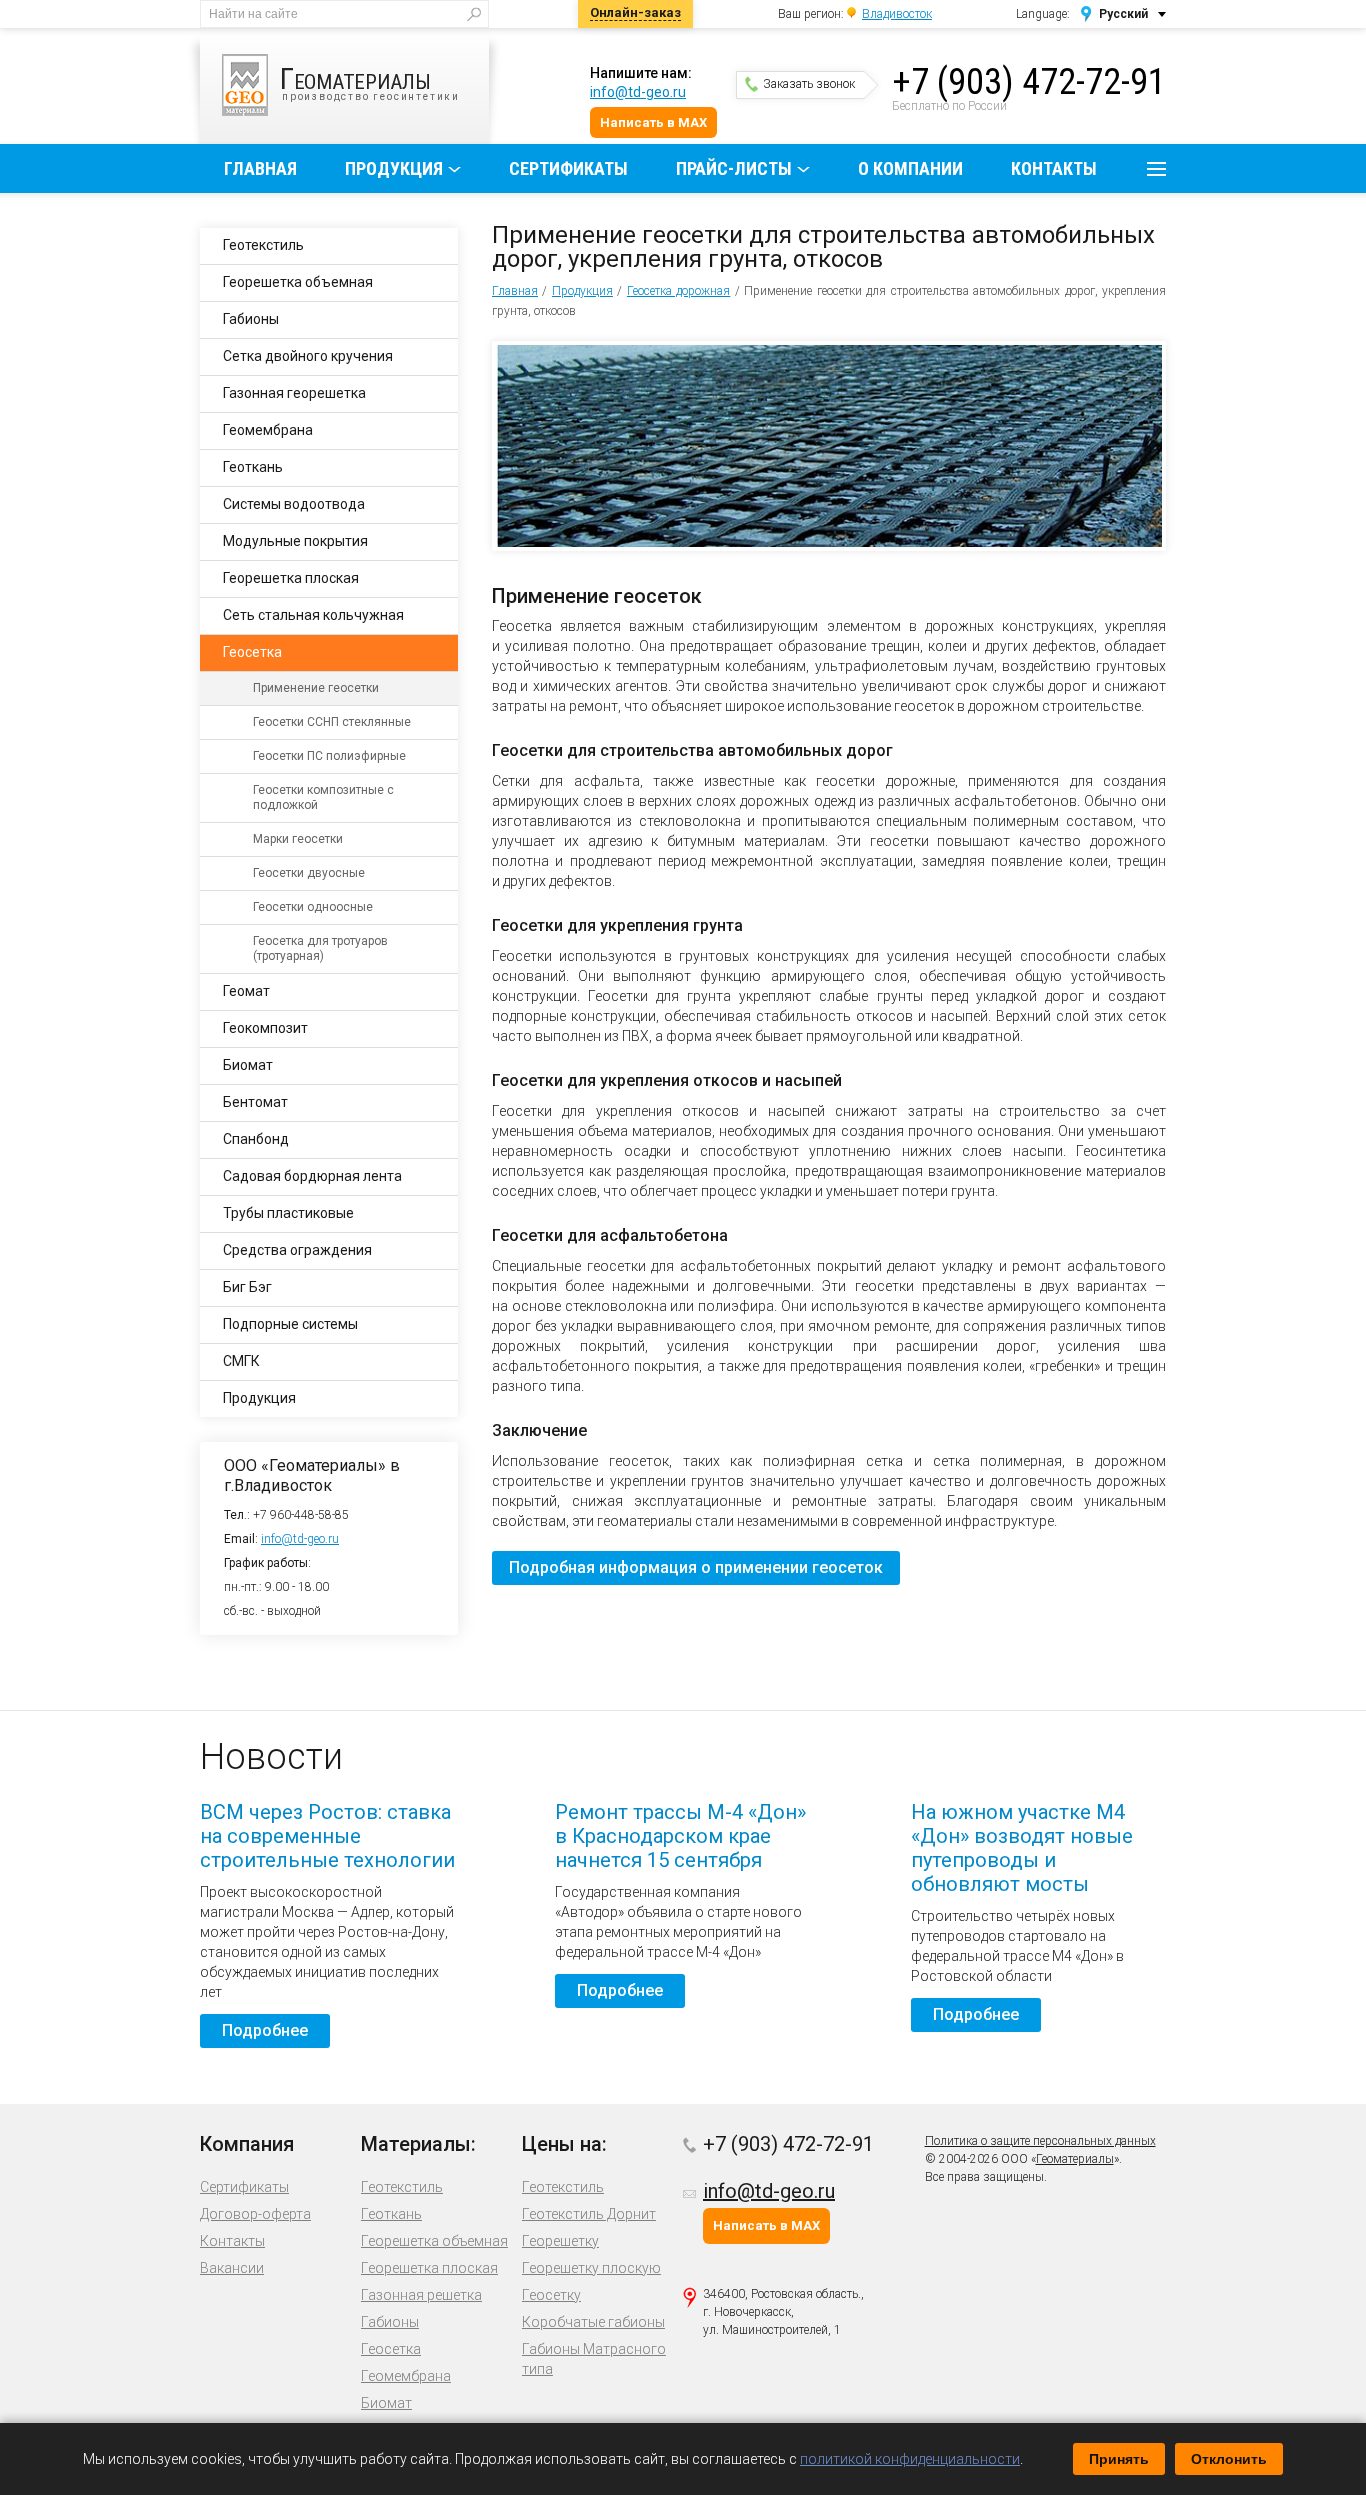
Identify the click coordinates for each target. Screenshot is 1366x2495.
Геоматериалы (1075, 2159)
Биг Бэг (247, 1287)
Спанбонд (256, 1139)
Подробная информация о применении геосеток (696, 1567)
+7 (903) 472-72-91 (1029, 82)
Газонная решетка (421, 2295)
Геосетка (252, 652)
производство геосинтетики (370, 81)
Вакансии (232, 2268)
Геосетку (551, 2295)
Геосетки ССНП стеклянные (332, 722)
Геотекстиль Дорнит (589, 2214)
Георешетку (560, 2241)
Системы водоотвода (294, 504)
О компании (910, 168)
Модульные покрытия (295, 541)
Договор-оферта (255, 2214)
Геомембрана (268, 430)
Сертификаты (568, 168)
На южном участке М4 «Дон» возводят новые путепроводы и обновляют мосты (1022, 1848)
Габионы (251, 319)
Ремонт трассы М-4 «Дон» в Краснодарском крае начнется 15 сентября (680, 1836)
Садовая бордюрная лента (312, 1176)
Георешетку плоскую (591, 2268)
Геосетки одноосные (313, 907)
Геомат (246, 991)
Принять (1119, 2459)
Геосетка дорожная (678, 291)
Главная (260, 168)
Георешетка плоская (291, 578)
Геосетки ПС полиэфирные (329, 756)
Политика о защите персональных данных (1040, 2141)
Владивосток (897, 14)
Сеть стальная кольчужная (313, 615)
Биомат (248, 1065)
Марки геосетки (298, 839)
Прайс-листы (734, 168)
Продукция (394, 168)
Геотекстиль (263, 245)
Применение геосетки (316, 688)
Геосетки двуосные (309, 873)
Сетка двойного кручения (308, 356)
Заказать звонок (809, 84)
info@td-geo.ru (638, 92)
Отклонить (1229, 2459)
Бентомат (255, 1102)
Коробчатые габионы (593, 2322)
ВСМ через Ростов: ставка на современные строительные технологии (327, 1836)
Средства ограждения (297, 1250)
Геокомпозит (265, 1028)
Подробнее (265, 2030)
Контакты (1054, 168)
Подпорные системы (290, 1324)
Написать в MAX (653, 122)
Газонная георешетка (294, 393)
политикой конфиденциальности (910, 2459)
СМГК (241, 1361)
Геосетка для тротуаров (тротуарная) (320, 948)
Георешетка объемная (298, 282)
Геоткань (253, 467)
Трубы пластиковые (288, 1213)
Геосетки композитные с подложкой (323, 797)
